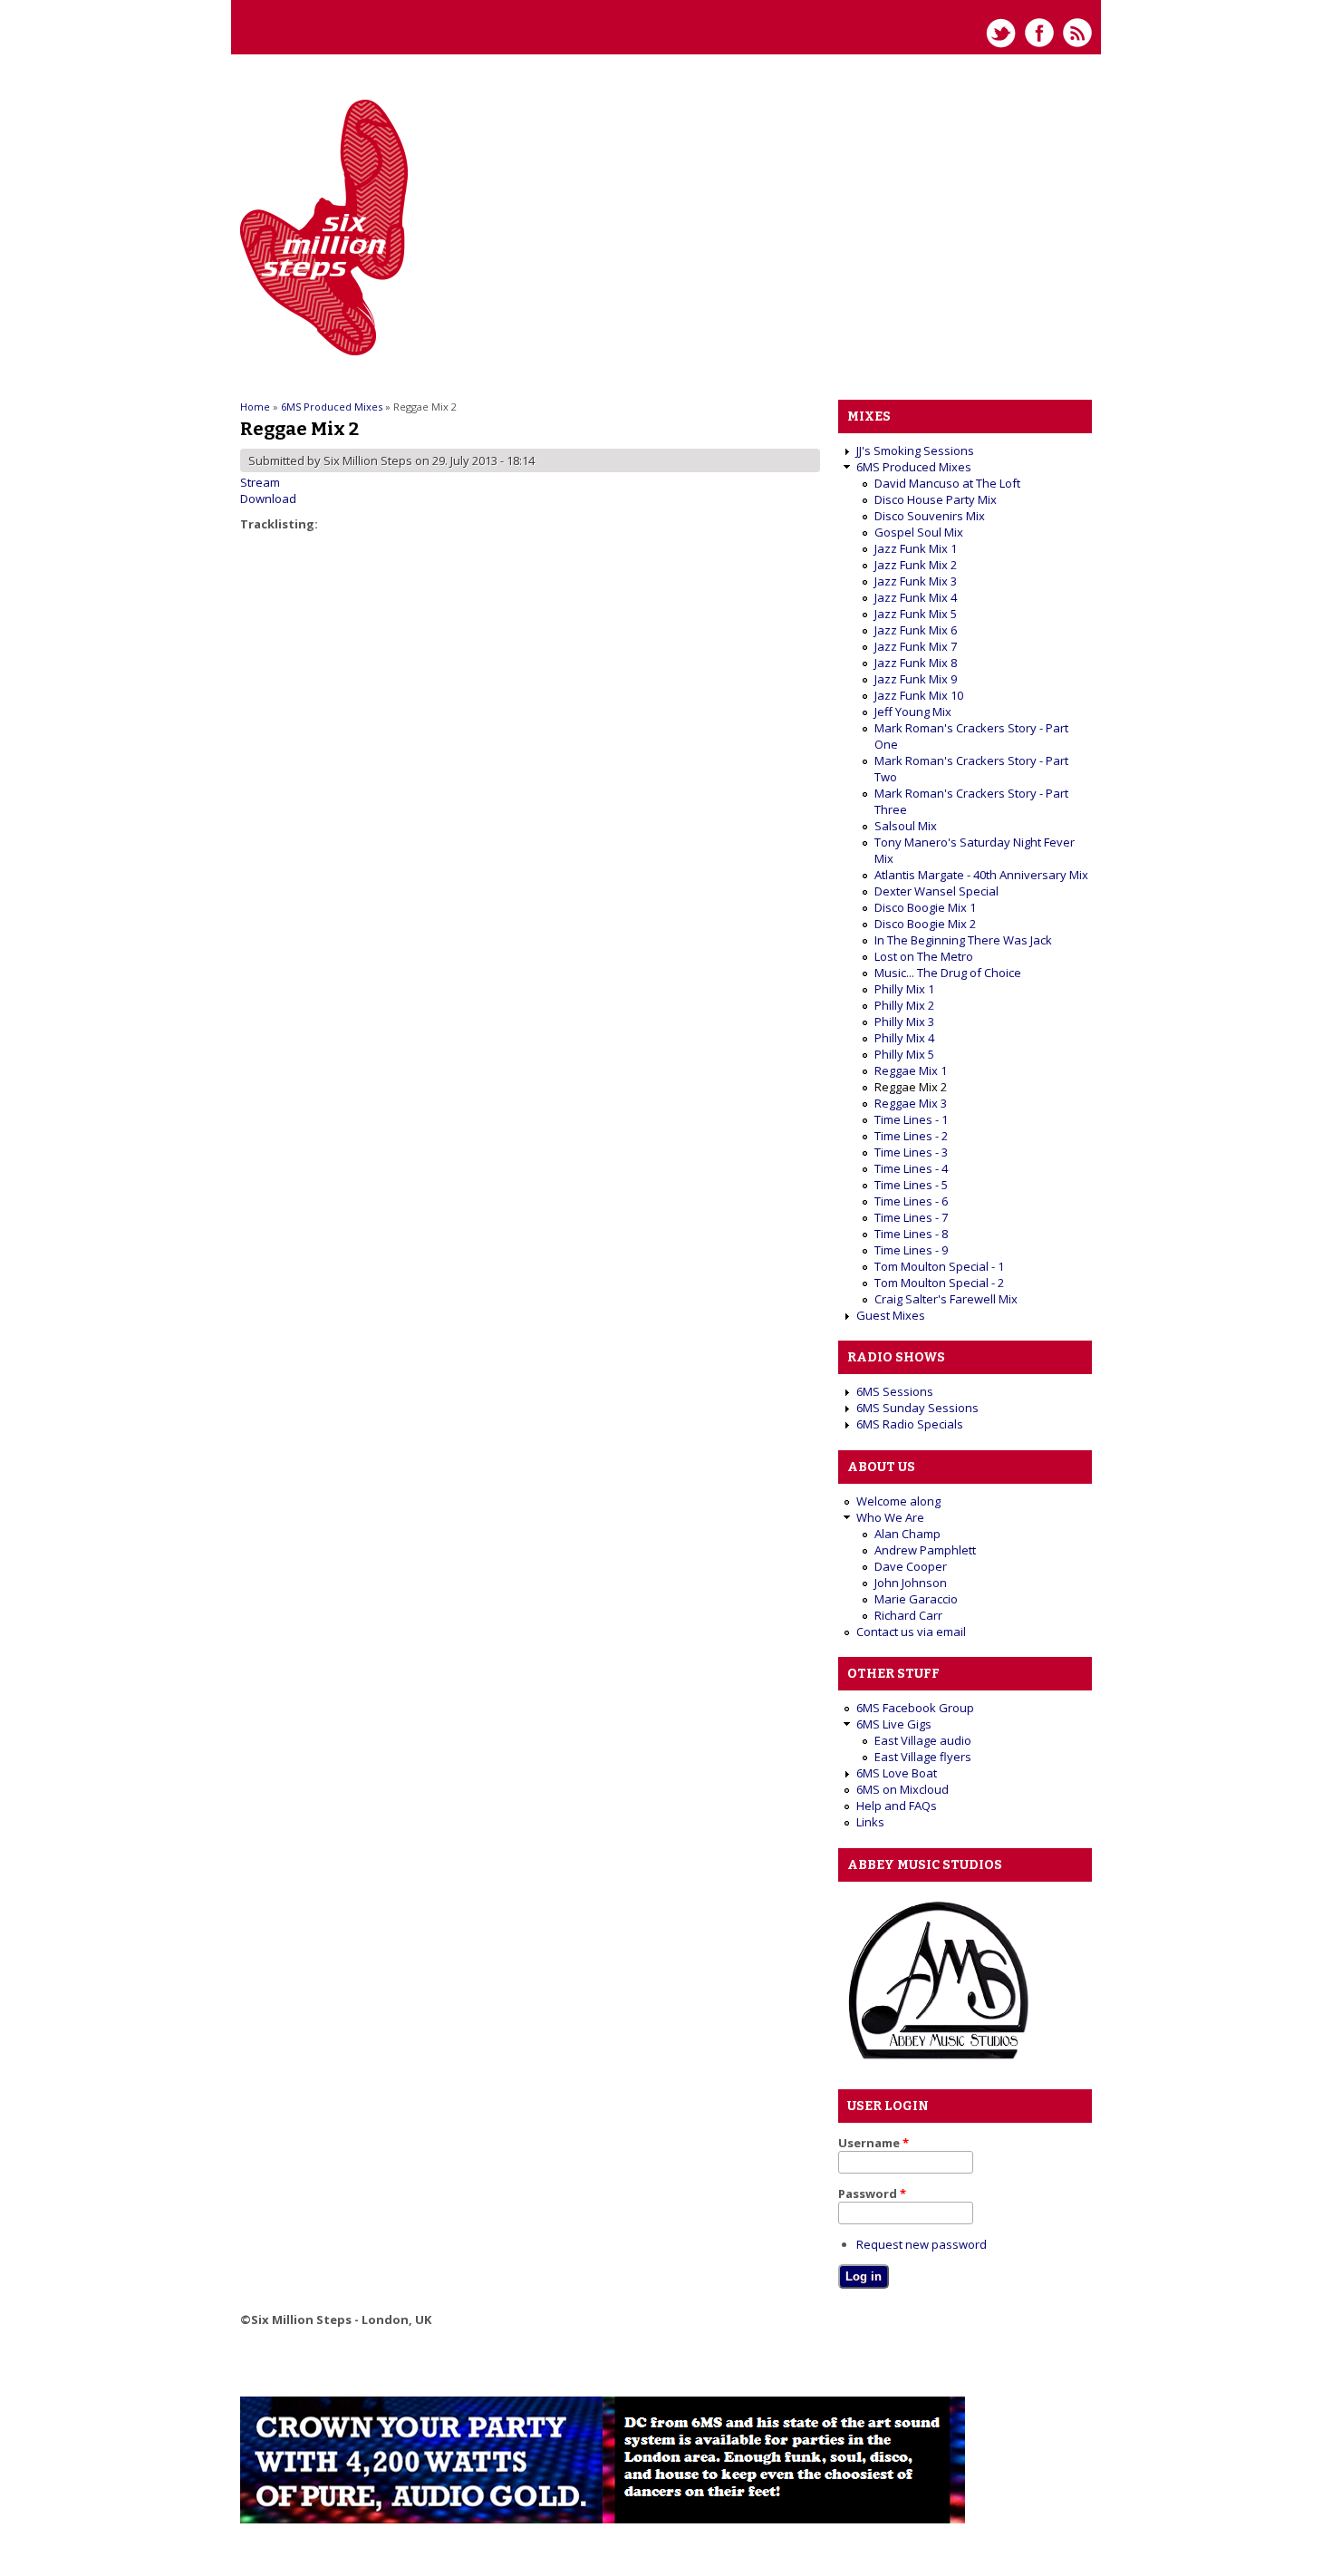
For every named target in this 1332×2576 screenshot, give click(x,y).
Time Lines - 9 (911, 1250)
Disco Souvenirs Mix (930, 516)
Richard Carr (908, 1615)
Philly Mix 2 (904, 1005)
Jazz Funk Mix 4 (916, 597)
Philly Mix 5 (904, 1054)
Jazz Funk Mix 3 (916, 581)
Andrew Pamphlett (925, 1550)
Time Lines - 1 (911, 1119)
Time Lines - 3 (911, 1152)
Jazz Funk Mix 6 (916, 630)
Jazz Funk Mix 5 (916, 614)
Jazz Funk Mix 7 (916, 646)
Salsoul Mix (906, 826)
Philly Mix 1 (904, 989)
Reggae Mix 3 (911, 1103)
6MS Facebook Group (915, 1708)
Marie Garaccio (916, 1599)
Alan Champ (907, 1534)
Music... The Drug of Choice (948, 973)
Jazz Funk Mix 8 (916, 663)
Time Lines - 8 (911, 1234)
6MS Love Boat (897, 1773)
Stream (260, 482)
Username (874, 2143)
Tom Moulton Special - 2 (939, 1283)
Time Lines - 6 (911, 1201)
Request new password (922, 2244)
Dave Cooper (911, 1566)
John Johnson (911, 1583)
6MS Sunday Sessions (917, 1408)
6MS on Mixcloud (902, 1789)
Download (268, 499)
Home (255, 407)
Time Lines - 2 (911, 1136)
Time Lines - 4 (911, 1168)
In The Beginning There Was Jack (963, 940)
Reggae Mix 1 (911, 1070)
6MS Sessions (895, 1391)
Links (870, 1822)
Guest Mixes (891, 1315)
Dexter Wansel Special (936, 891)
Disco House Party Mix (936, 499)
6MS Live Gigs (894, 1724)
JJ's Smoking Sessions (915, 450)
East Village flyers (923, 1757)
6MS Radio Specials (910, 1424)
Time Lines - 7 (911, 1217)
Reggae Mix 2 (911, 1087)
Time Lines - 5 (911, 1185)
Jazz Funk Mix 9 (916, 679)
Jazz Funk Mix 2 (916, 565)
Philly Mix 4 (904, 1038)
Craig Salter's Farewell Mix (946, 1299)
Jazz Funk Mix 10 (919, 695)
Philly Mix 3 (904, 1022)
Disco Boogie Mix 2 (925, 924)
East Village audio (923, 1740)
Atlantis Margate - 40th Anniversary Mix (981, 875)
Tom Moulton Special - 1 (939, 1266)
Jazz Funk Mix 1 (916, 548)
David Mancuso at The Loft (947, 483)
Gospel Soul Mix (919, 532)
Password (872, 2193)
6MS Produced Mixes (332, 407)
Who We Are (890, 1517)
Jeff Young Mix (913, 712)
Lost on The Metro (924, 956)
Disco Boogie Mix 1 (925, 907)
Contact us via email (911, 1632)
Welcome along (898, 1501)
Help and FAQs (897, 1806)
